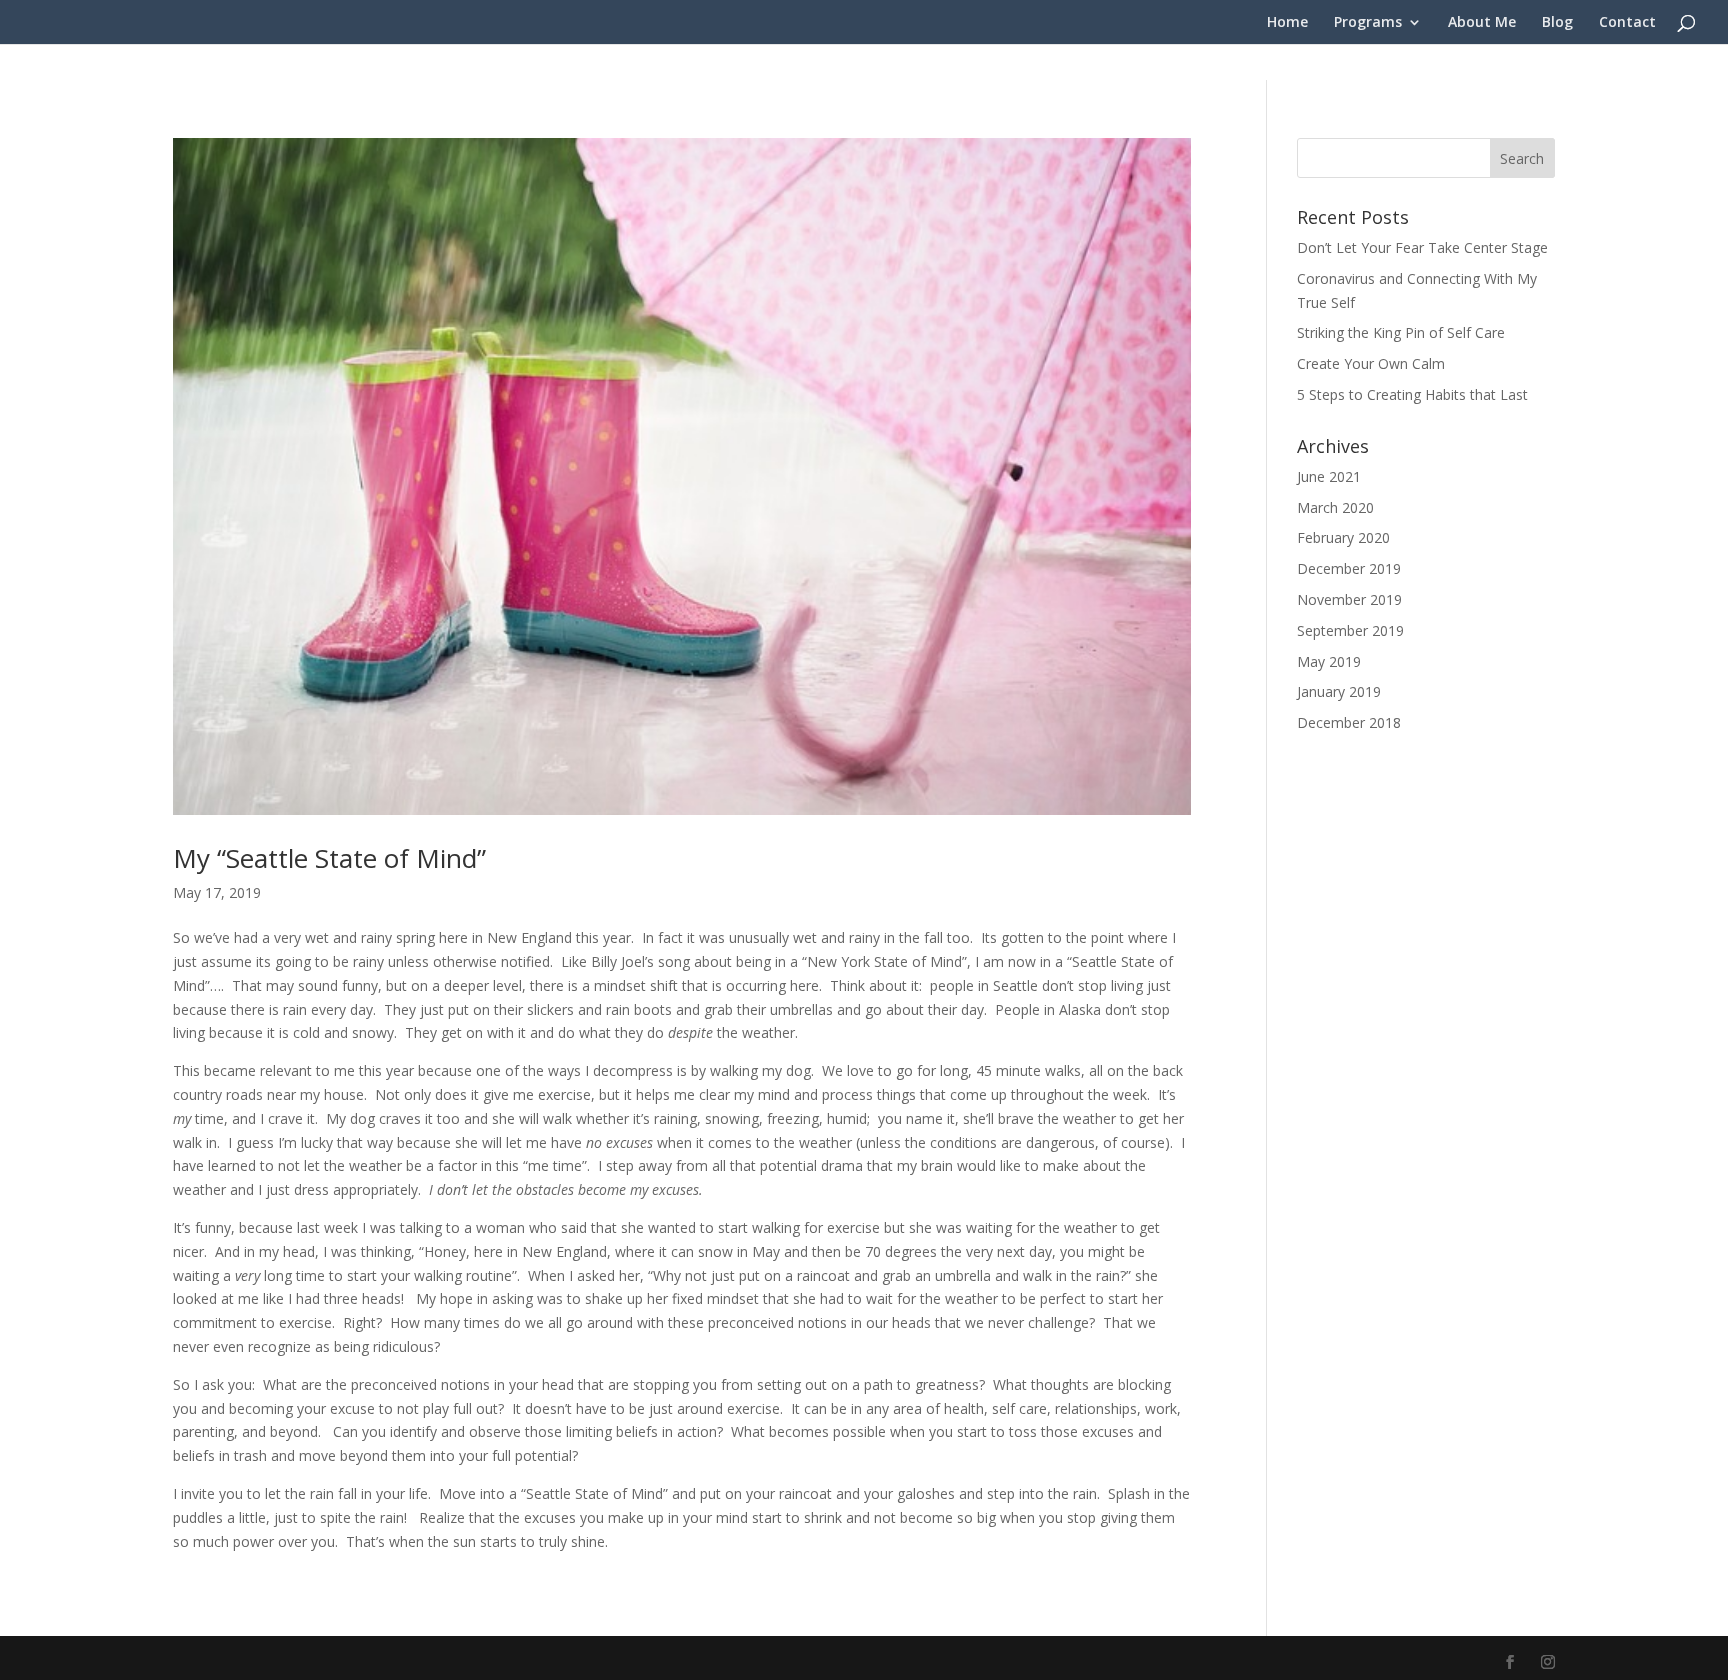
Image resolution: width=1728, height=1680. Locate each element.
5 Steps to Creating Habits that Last (1412, 394)
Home (1287, 23)
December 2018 (1349, 722)
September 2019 (1350, 630)
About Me (1482, 23)
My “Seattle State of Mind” (329, 858)
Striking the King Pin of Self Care (1401, 332)
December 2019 (1349, 568)
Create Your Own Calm (1371, 363)
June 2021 (1329, 476)
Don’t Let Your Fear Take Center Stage (1422, 247)
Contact (1627, 23)
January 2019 (1339, 691)
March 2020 (1335, 507)
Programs (1368, 23)
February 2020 (1343, 537)
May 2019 (1329, 661)
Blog (1557, 23)
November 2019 (1349, 599)
